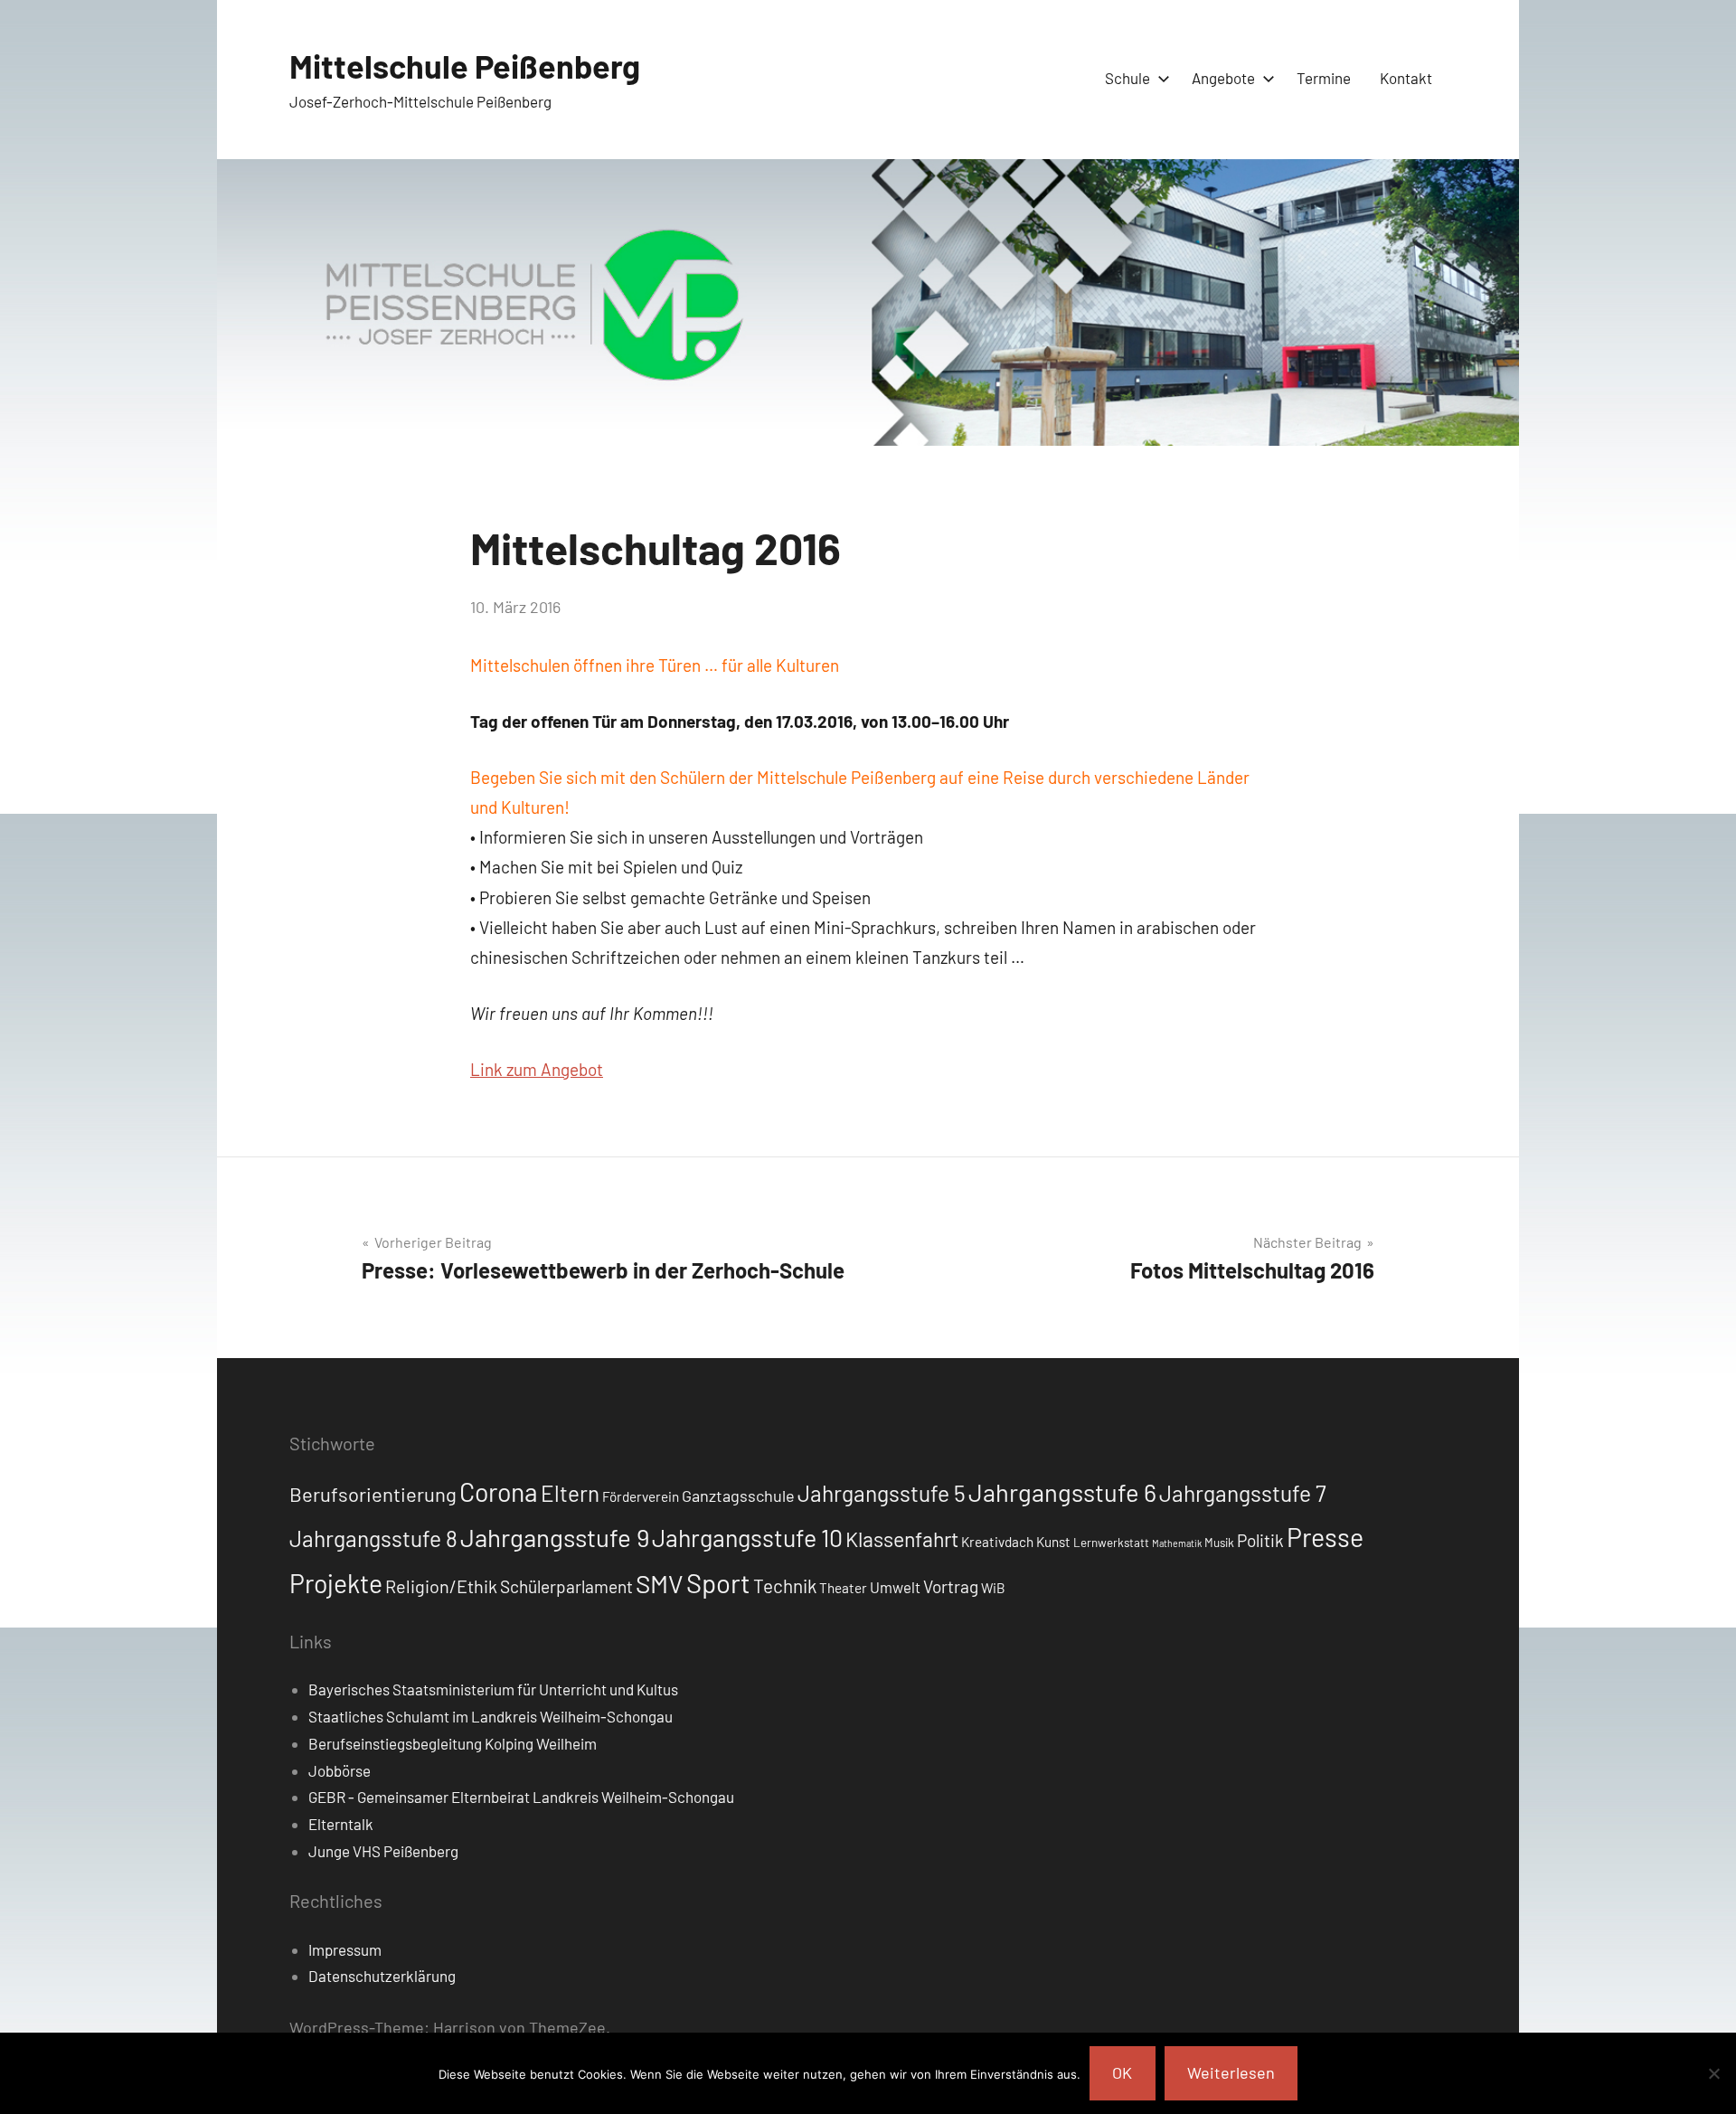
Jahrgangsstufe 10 (747, 1537)
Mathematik (1177, 1543)
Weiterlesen (1231, 2072)
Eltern (570, 1493)
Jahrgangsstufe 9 (555, 1537)
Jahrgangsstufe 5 (882, 1493)
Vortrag (951, 1586)
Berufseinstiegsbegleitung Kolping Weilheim (453, 1743)
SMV (660, 1583)
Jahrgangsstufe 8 (373, 1538)
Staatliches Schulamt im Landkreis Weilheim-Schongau (491, 1716)
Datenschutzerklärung (382, 1976)
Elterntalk (341, 1824)
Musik (1219, 1543)
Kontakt (1406, 78)
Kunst (1053, 1542)
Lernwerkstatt (1111, 1543)
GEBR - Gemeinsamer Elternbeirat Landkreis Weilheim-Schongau (521, 1797)
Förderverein (641, 1496)
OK (1122, 2072)
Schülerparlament (566, 1586)
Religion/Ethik (441, 1586)
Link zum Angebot (537, 1069)
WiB (993, 1588)
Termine (1324, 78)
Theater (843, 1588)
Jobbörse (340, 1770)
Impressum (345, 1949)
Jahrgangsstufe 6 (1062, 1492)
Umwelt (895, 1587)
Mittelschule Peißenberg (465, 66)
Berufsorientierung (373, 1494)
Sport (718, 1583)
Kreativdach (997, 1542)
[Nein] (1713, 2073)
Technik (785, 1585)
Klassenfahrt (902, 1539)
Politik (1260, 1540)
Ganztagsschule (738, 1496)
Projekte (336, 1583)
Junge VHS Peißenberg (383, 1851)
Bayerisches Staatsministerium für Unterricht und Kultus (493, 1689)
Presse (1325, 1537)
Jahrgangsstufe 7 (1243, 1493)
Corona (499, 1492)
